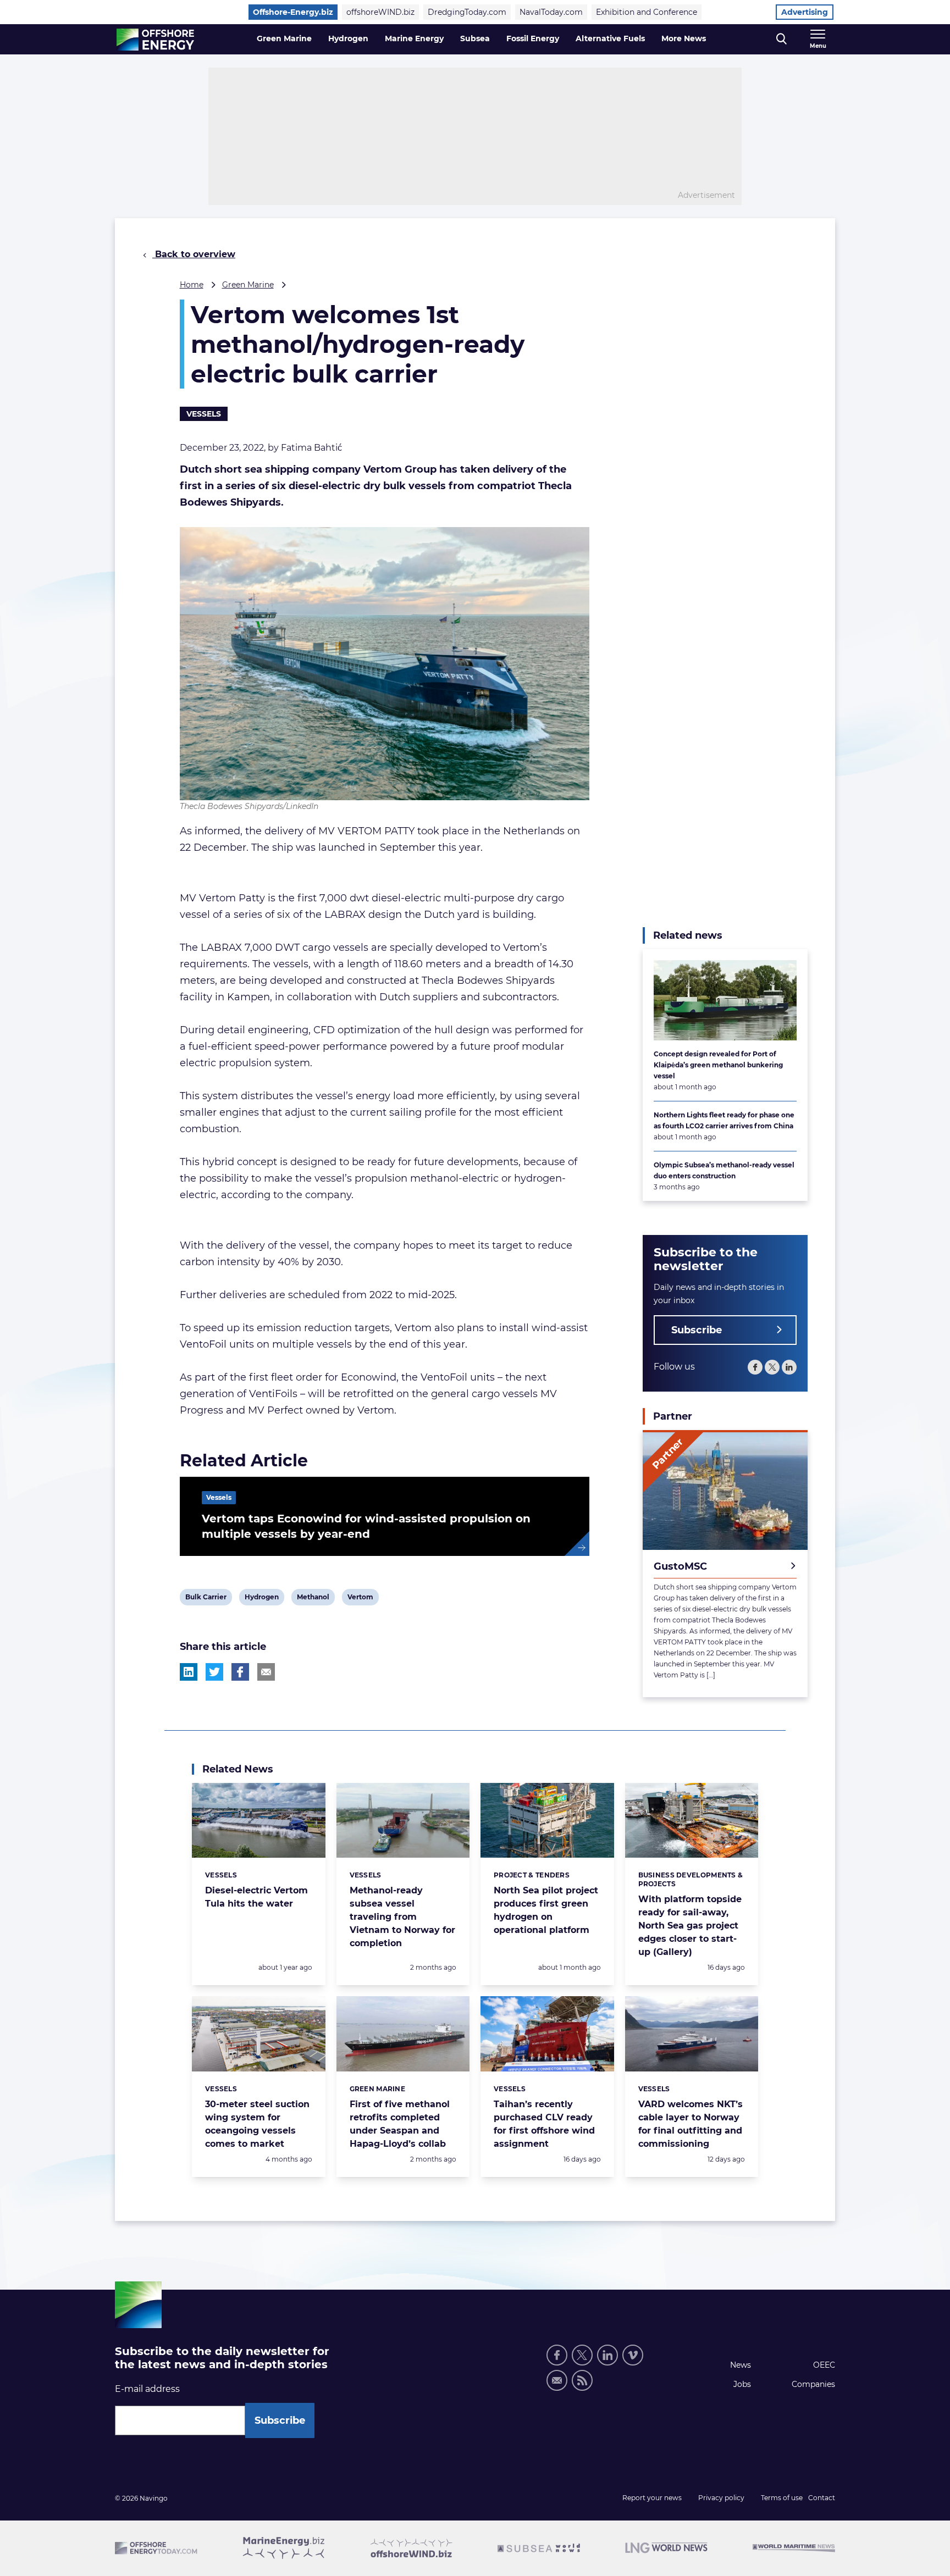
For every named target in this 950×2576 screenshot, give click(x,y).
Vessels (204, 414)
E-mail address (147, 2389)
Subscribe (697, 1330)
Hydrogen (348, 38)
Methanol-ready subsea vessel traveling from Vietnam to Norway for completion (402, 1917)
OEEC (824, 2365)
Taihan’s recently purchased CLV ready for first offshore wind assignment (544, 2124)
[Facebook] (755, 1367)
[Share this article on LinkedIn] (189, 1672)
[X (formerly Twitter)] (582, 2355)
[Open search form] (781, 39)
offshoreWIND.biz (380, 12)
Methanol (313, 1599)
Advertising (805, 12)
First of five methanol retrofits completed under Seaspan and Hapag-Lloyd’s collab (400, 2124)
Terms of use (782, 2498)
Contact (822, 2498)
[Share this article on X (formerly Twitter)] (214, 1672)
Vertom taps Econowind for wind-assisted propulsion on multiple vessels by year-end (366, 1526)
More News (684, 38)
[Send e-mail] (557, 2380)
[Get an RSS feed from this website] (582, 2380)
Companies (813, 2384)
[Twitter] (772, 1367)
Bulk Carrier (206, 1599)
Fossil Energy (533, 38)
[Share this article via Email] (266, 1672)
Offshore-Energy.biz (293, 12)
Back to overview (194, 254)
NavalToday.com (551, 12)
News (741, 2365)
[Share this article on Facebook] (240, 1672)
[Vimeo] (633, 2355)
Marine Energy (414, 38)
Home (192, 285)
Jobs (742, 2384)
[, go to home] (155, 40)
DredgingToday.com (467, 12)
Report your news (652, 2498)
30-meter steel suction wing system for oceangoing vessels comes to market (257, 2124)
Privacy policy (721, 2498)
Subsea (475, 38)
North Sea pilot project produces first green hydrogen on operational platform (546, 1910)
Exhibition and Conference (647, 12)
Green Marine (284, 38)
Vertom (360, 1599)
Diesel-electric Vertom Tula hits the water (256, 1897)
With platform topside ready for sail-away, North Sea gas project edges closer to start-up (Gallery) (690, 1926)
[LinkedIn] (789, 1367)
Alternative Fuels (610, 38)
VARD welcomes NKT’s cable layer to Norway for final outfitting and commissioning (691, 2124)
